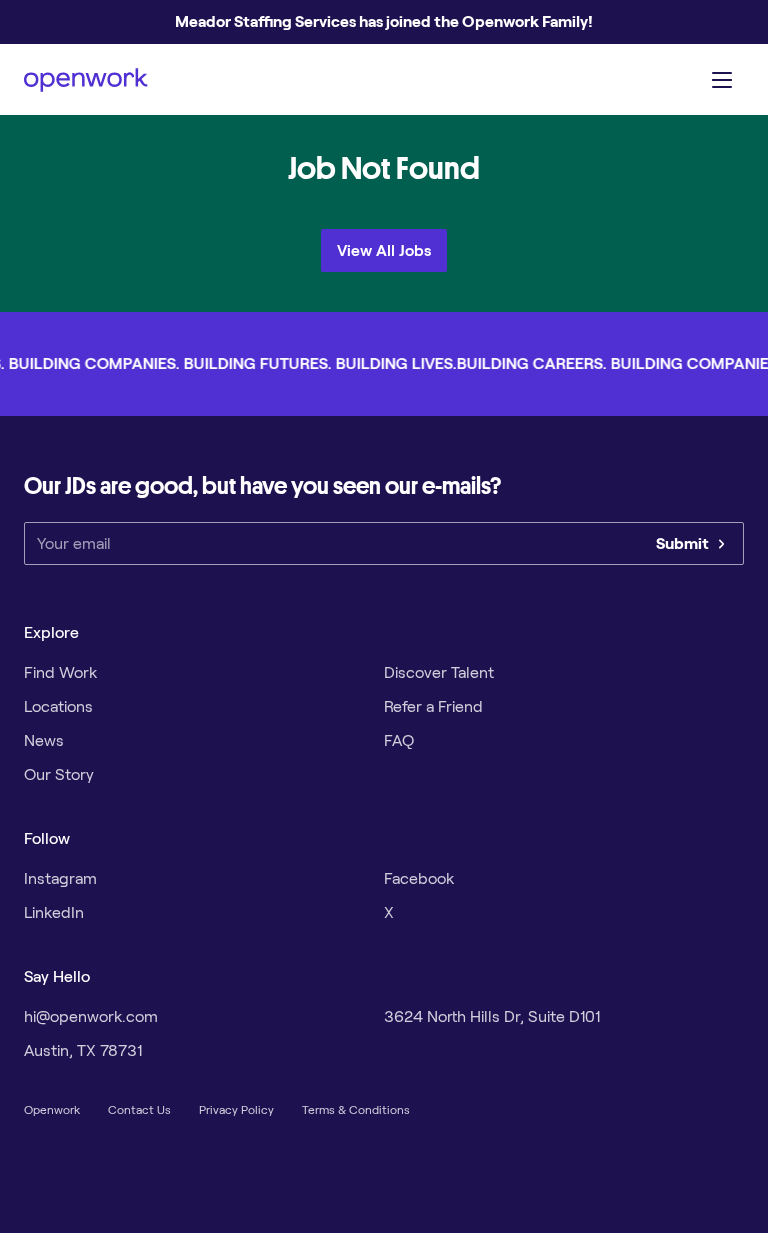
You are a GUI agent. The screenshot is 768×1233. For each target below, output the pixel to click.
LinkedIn (54, 912)
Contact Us (139, 1109)
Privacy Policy (236, 1109)
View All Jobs (384, 250)
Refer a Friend (433, 706)
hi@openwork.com (91, 1016)
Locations (58, 706)
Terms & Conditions (356, 1109)
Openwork (52, 1109)
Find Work (60, 672)
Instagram (60, 878)
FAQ (399, 740)
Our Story (59, 774)
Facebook (419, 878)
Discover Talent (439, 672)
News (44, 740)
